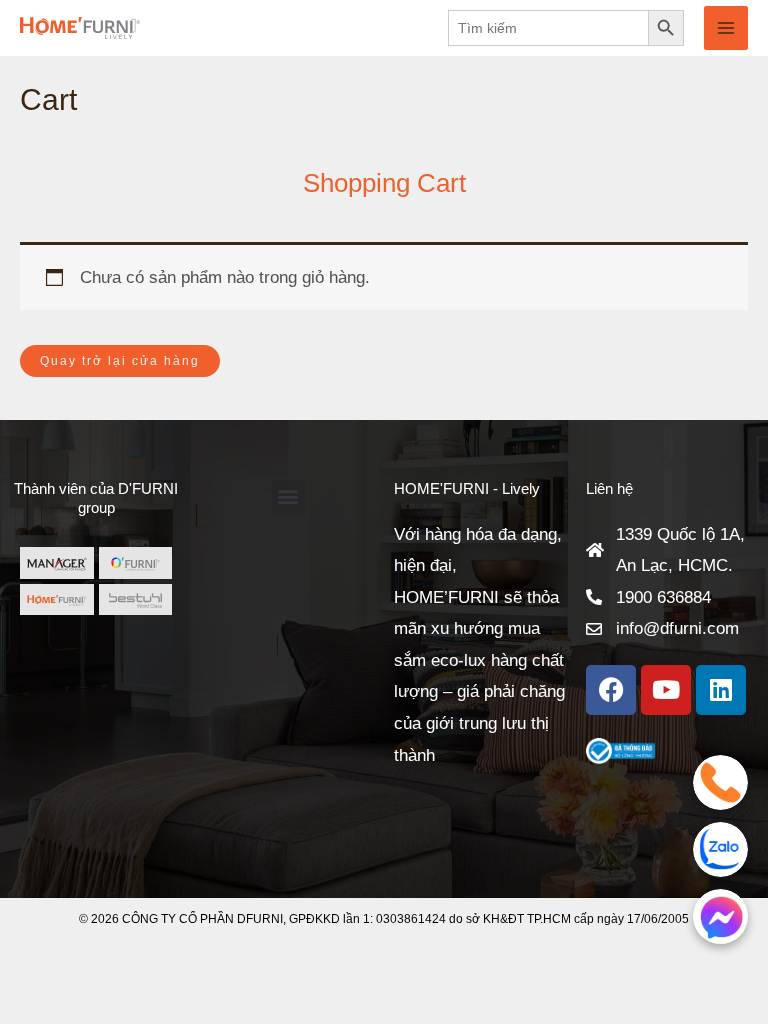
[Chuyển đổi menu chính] (726, 28)
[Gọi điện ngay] (720, 782)
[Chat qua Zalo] (720, 849)
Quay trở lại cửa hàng (120, 361)
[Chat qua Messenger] (720, 916)
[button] (288, 496)
